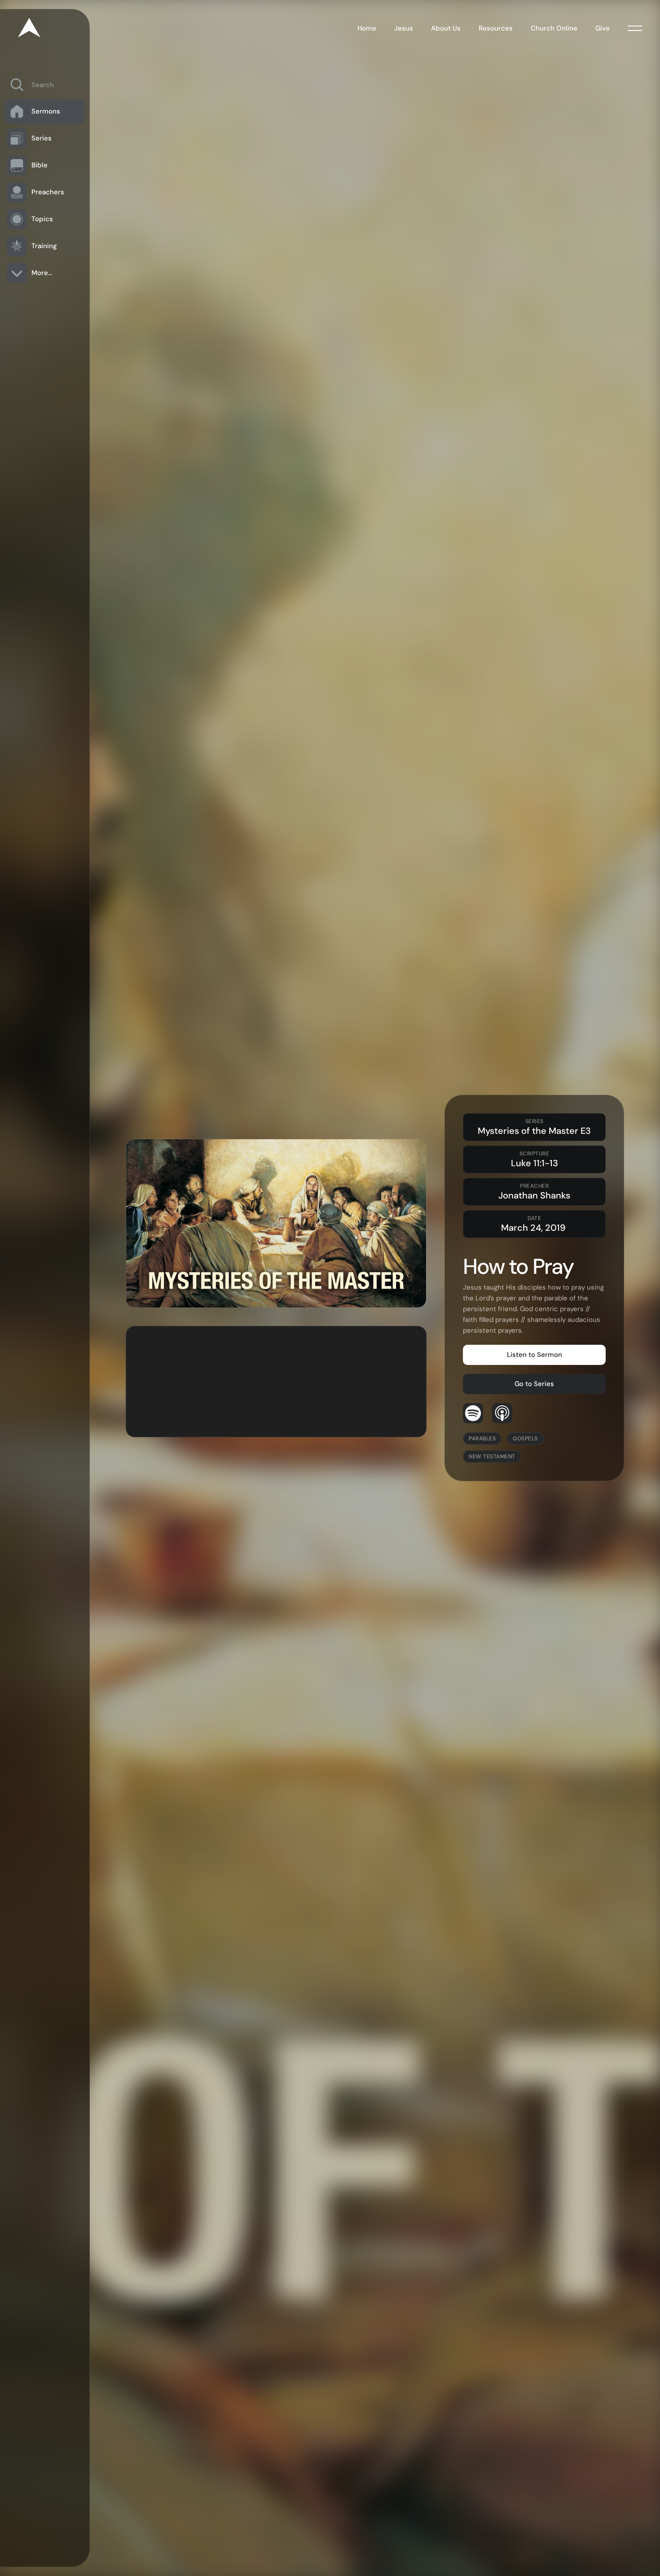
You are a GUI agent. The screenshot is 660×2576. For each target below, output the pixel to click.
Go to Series (534, 1384)
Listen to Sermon (535, 1355)
